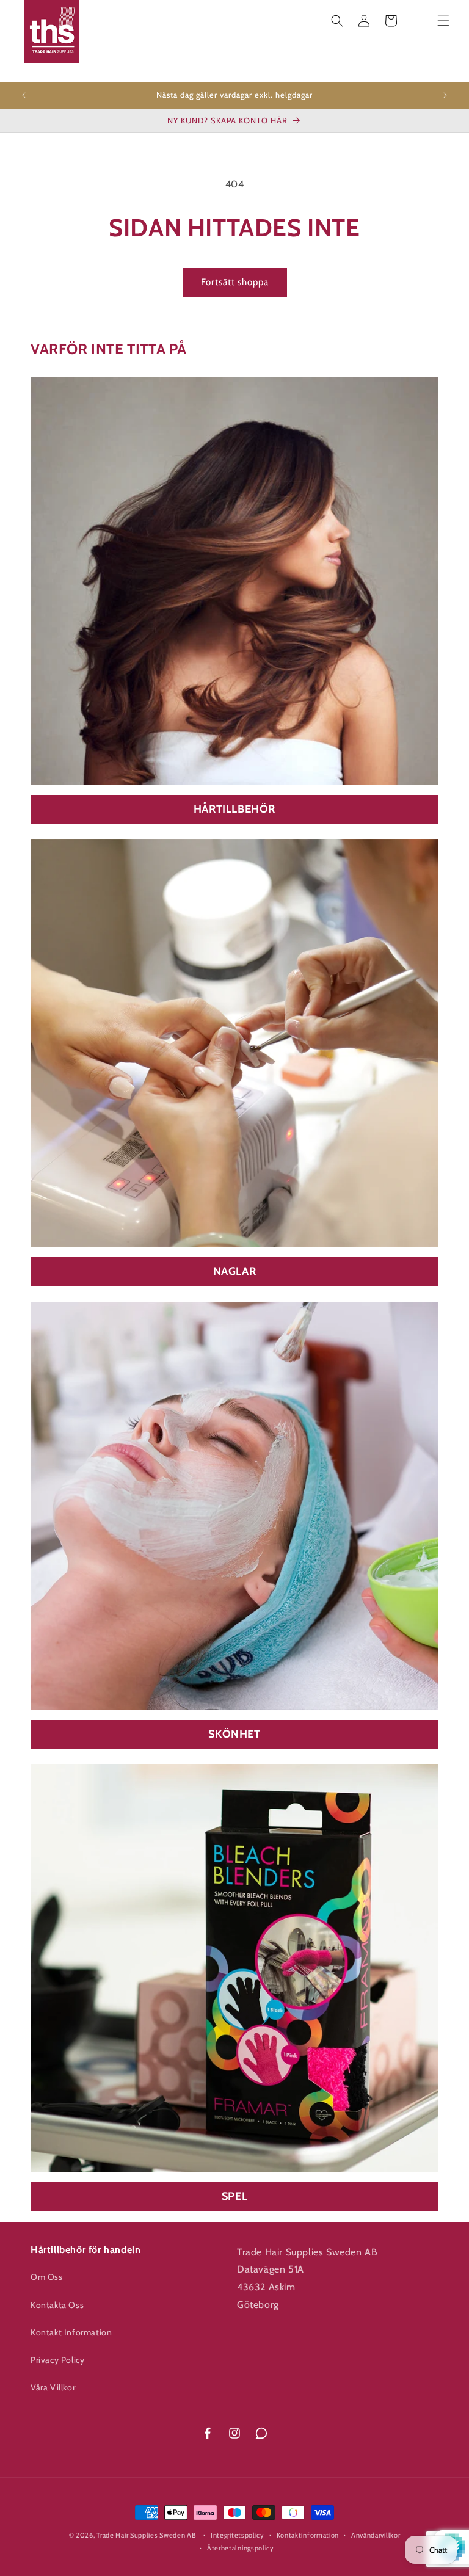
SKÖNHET (234, 1734)
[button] (337, 21)
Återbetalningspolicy (241, 2548)
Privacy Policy (57, 2360)
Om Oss (47, 2277)
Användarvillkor (376, 2535)
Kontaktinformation (308, 2535)
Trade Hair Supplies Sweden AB (146, 2535)
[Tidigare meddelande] (24, 95)
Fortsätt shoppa (235, 282)
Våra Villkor (53, 2387)
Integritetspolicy (238, 2535)
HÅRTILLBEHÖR (234, 809)
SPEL (234, 2196)
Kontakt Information (71, 2332)
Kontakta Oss (57, 2305)
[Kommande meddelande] (445, 95)
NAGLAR (235, 1271)
